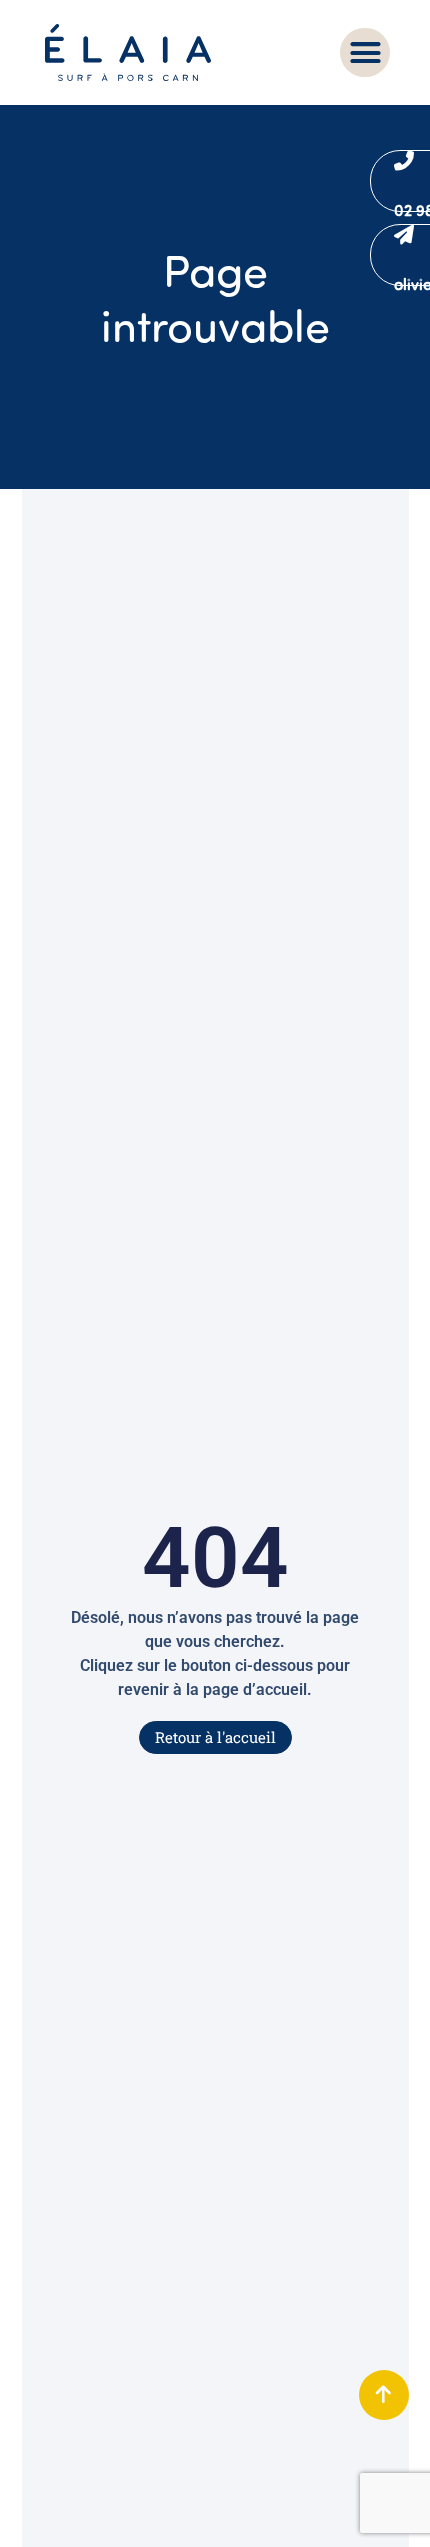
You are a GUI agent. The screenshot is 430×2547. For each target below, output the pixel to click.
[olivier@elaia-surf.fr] (404, 235)
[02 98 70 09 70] (404, 161)
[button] (365, 53)
